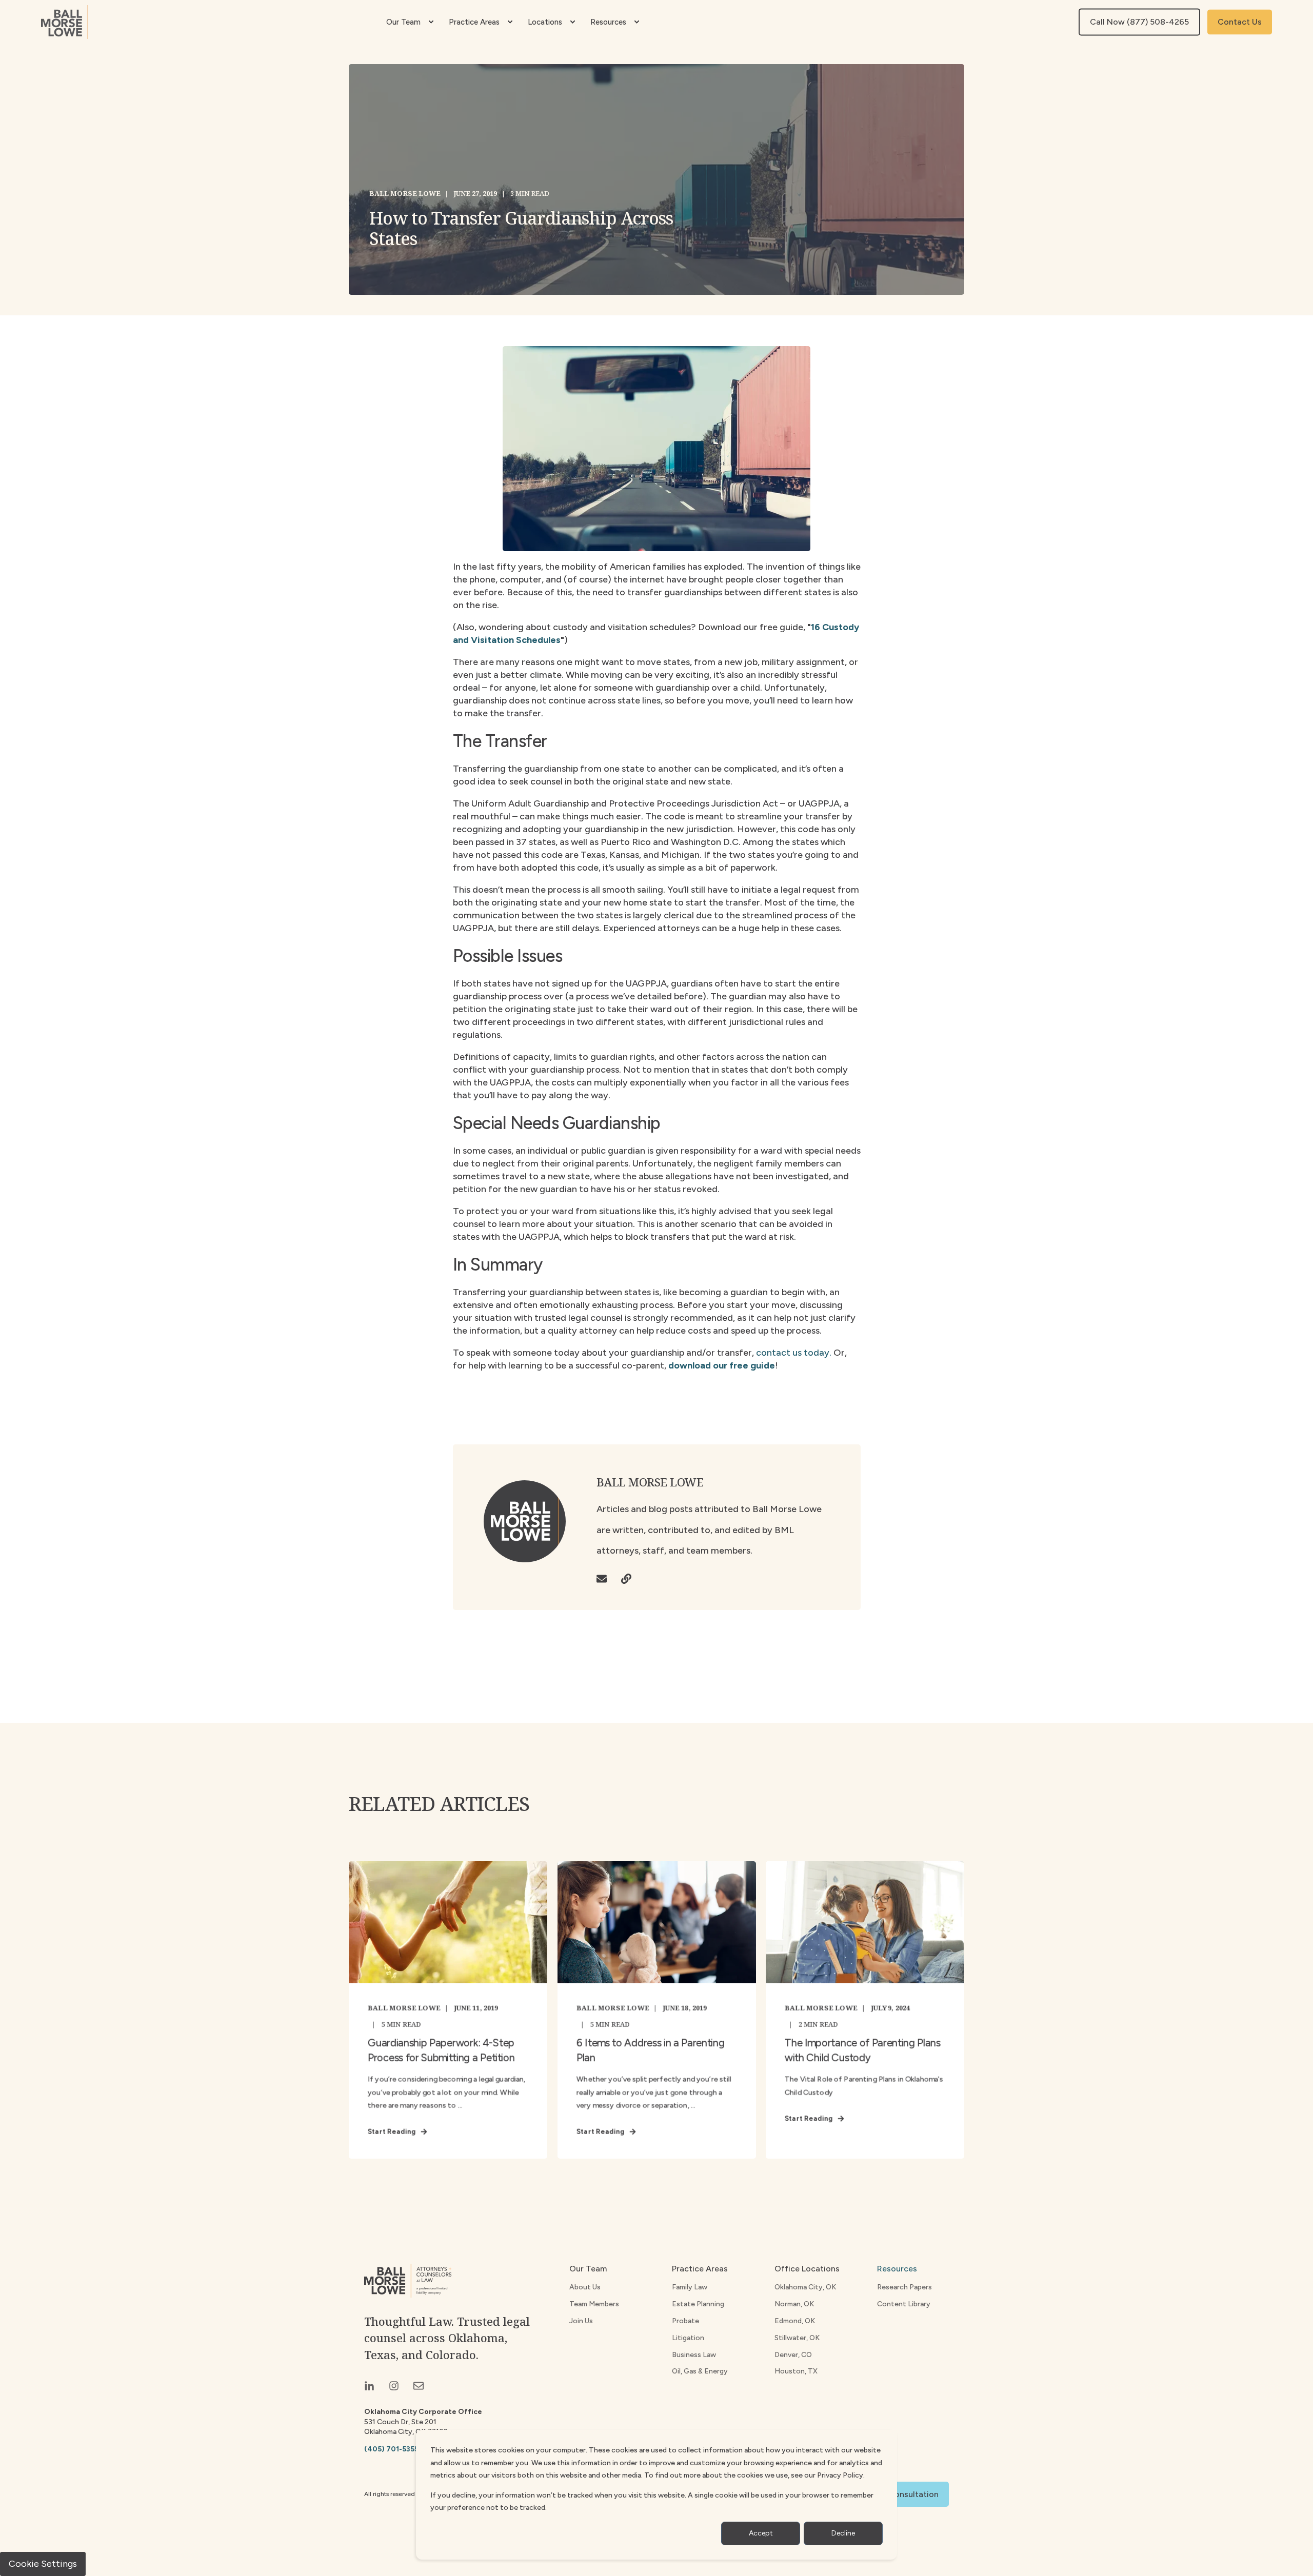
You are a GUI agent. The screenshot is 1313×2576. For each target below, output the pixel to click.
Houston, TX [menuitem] (796, 2371)
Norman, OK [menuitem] (794, 2304)
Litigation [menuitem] (688, 2338)
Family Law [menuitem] (690, 2287)
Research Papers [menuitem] (904, 2287)
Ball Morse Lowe (405, 193)
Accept (761, 2533)
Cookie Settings (43, 2564)
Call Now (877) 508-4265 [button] (1139, 22)
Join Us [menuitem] (581, 2321)
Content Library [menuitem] (904, 2304)
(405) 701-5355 (391, 2449)
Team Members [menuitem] (594, 2304)
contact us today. (794, 1353)
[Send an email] (605, 1579)
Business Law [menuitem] (694, 2355)
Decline (843, 2533)
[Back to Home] (65, 22)
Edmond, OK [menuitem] (795, 2321)
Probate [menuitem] (685, 2321)
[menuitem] (431, 22)
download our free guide (722, 1365)
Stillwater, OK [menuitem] (797, 2338)
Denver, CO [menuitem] (793, 2355)
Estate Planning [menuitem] (698, 2304)
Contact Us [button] (1240, 22)
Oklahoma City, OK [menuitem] (805, 2287)
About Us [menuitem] (585, 2287)
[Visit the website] (623, 1579)
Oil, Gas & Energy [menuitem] (700, 2371)
